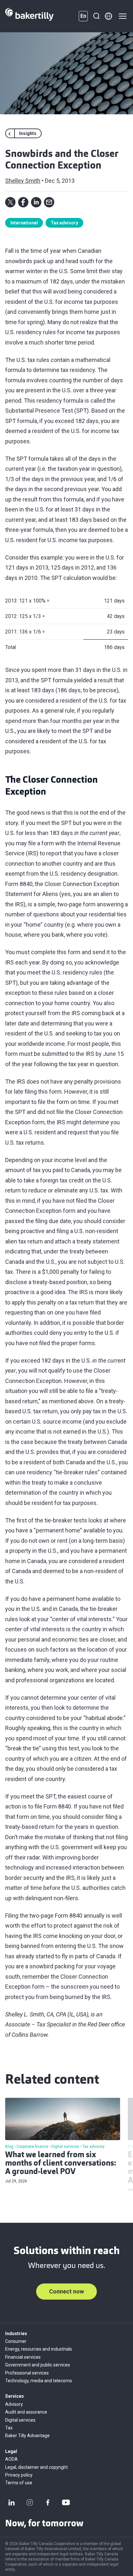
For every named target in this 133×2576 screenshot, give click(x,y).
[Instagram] (30, 2502)
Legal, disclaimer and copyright (36, 2467)
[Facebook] (48, 2502)
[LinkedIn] (12, 2502)
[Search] (96, 16)
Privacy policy (19, 2475)
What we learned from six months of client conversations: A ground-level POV (61, 2164)
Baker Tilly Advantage (27, 2436)
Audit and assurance (26, 2412)
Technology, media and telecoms (39, 2381)
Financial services (23, 2357)
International (24, 223)
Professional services (27, 2373)
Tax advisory (64, 223)
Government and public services (38, 2365)
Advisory (14, 2404)
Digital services (20, 2420)
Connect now (66, 2291)
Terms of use (19, 2483)
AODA (11, 2459)
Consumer (16, 2341)
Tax (9, 2428)
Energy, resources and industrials (39, 2349)
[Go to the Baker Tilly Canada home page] (29, 16)
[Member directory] (108, 16)
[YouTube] (66, 2502)
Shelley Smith (23, 181)
